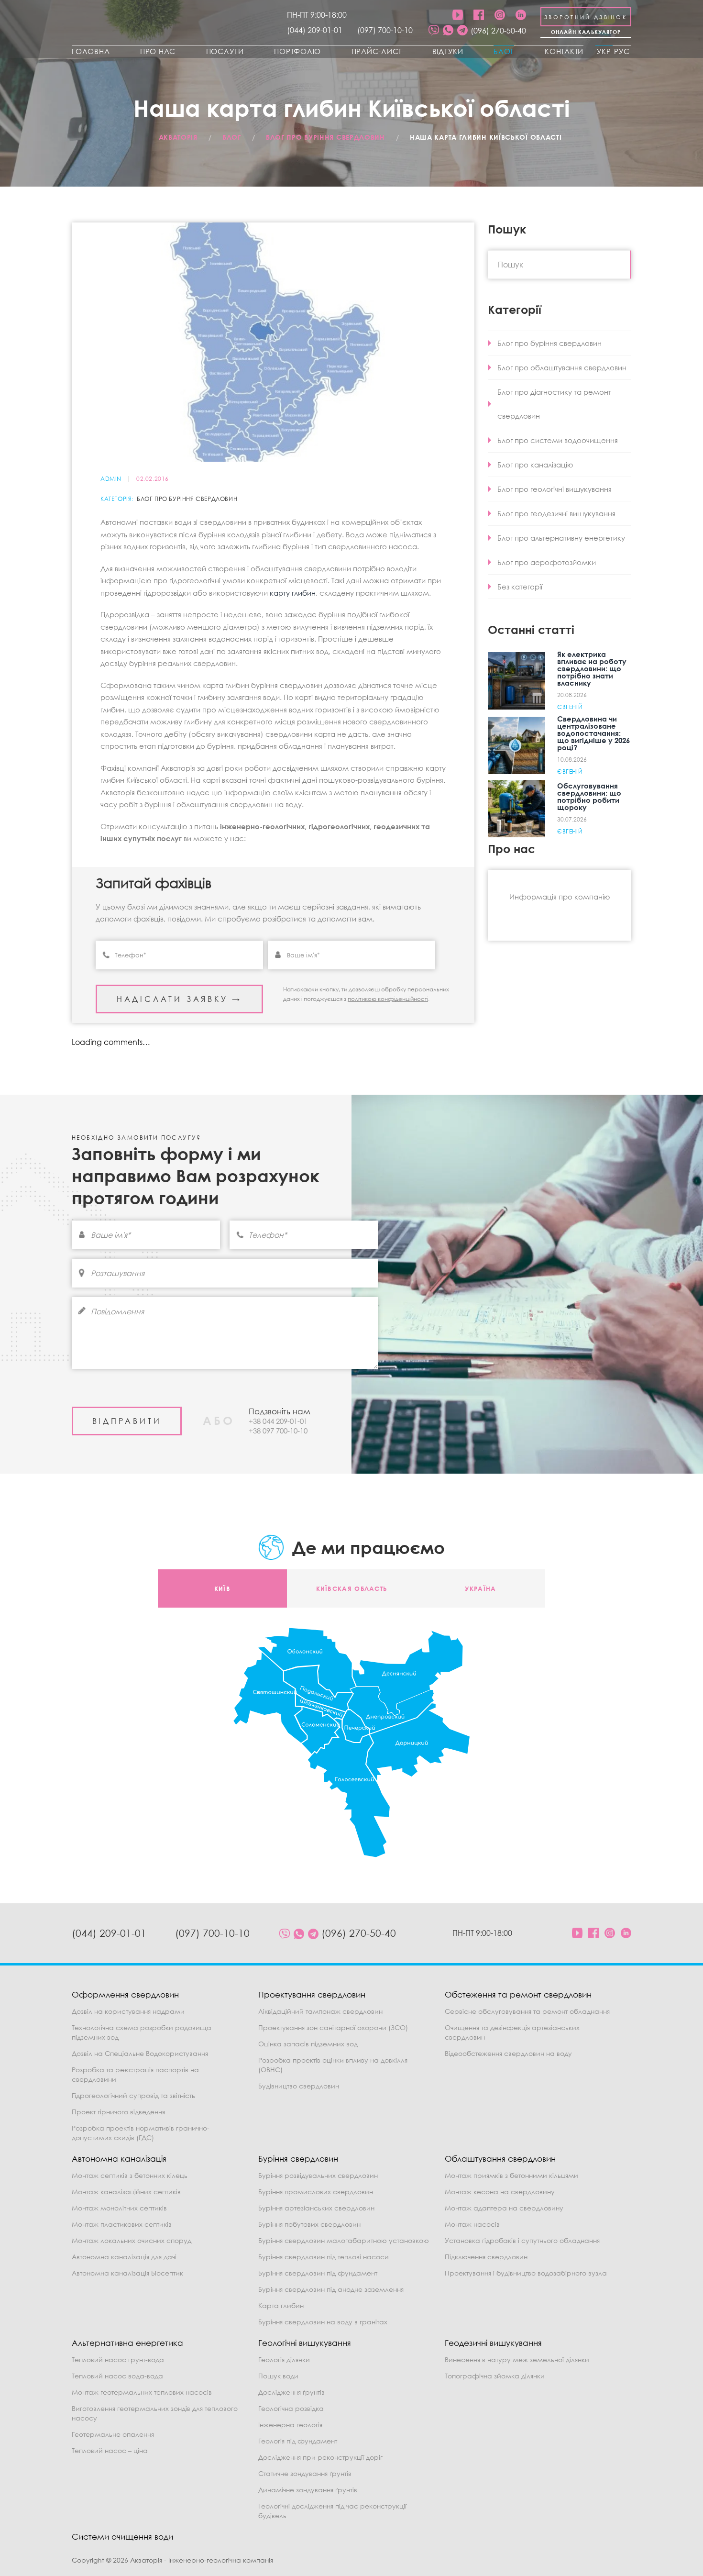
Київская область (352, 1588)
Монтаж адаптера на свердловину (504, 2208)
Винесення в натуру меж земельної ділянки (517, 2359)
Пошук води (278, 2376)
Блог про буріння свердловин (187, 499)
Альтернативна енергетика (127, 2343)
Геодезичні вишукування (493, 2343)
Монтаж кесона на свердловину (500, 2192)
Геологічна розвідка (291, 2408)
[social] (434, 31)
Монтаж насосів (472, 2224)
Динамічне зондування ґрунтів (308, 2490)
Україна (480, 1588)
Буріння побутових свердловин (309, 2224)
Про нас (158, 51)
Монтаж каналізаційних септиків (126, 2192)
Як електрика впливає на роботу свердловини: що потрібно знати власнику (592, 668)
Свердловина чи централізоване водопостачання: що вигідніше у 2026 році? (593, 733)
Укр (604, 51)
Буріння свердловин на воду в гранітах (323, 2322)
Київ (222, 1588)
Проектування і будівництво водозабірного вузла (526, 2273)
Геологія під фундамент (298, 2441)
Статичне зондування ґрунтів (305, 2473)
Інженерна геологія (290, 2425)
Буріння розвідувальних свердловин (318, 2175)
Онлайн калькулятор (586, 32)
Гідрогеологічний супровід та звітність (133, 2095)
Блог (504, 51)
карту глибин (293, 593)
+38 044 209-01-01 (278, 1421)
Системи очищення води (122, 2537)
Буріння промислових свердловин (316, 2192)
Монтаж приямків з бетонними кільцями (511, 2175)
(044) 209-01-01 (315, 30)
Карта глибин (281, 2305)
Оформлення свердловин (125, 1994)
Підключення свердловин (486, 2257)
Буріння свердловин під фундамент (318, 2273)
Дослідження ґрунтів (291, 2392)
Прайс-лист (377, 51)
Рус (622, 51)
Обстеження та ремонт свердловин (518, 1994)
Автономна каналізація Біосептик (127, 2273)
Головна (91, 51)
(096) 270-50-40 (498, 31)
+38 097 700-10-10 (278, 1431)
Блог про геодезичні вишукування (556, 513)
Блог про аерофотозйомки (547, 562)
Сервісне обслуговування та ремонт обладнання (527, 2011)
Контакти (564, 51)
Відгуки (448, 51)
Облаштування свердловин (500, 2159)
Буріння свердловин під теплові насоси (324, 2257)
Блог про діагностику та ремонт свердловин (554, 404)
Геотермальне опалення (113, 2434)
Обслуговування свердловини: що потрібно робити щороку (589, 796)
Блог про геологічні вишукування (555, 489)
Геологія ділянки (284, 2359)
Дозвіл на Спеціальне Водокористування (140, 2053)
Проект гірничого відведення (118, 2112)
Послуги (225, 51)
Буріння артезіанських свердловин (316, 2208)
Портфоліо (297, 51)
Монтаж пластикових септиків (122, 2224)
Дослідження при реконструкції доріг (320, 2457)
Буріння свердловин (298, 2159)
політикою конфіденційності (388, 999)
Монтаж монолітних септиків (119, 2208)
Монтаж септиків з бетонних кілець (130, 2175)
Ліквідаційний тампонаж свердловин (320, 2011)
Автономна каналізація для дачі (124, 2257)
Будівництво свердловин (299, 2086)
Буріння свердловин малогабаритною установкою (344, 2240)
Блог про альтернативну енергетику (561, 538)
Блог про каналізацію (535, 465)
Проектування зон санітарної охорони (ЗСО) (333, 2027)
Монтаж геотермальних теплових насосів (142, 2392)
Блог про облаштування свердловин (562, 367)
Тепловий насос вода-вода (117, 2376)
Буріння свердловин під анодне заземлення (331, 2289)
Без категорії (520, 587)
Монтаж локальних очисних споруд (132, 2240)
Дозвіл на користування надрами (128, 2011)
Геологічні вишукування (305, 2343)
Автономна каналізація (119, 2159)
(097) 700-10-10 (385, 30)
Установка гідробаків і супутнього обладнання (522, 2240)
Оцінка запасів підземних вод (308, 2044)
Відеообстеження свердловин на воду (508, 2053)
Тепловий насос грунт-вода (118, 2359)
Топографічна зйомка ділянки (495, 2376)
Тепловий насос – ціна (110, 2450)
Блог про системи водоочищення (558, 440)
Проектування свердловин (312, 1994)
